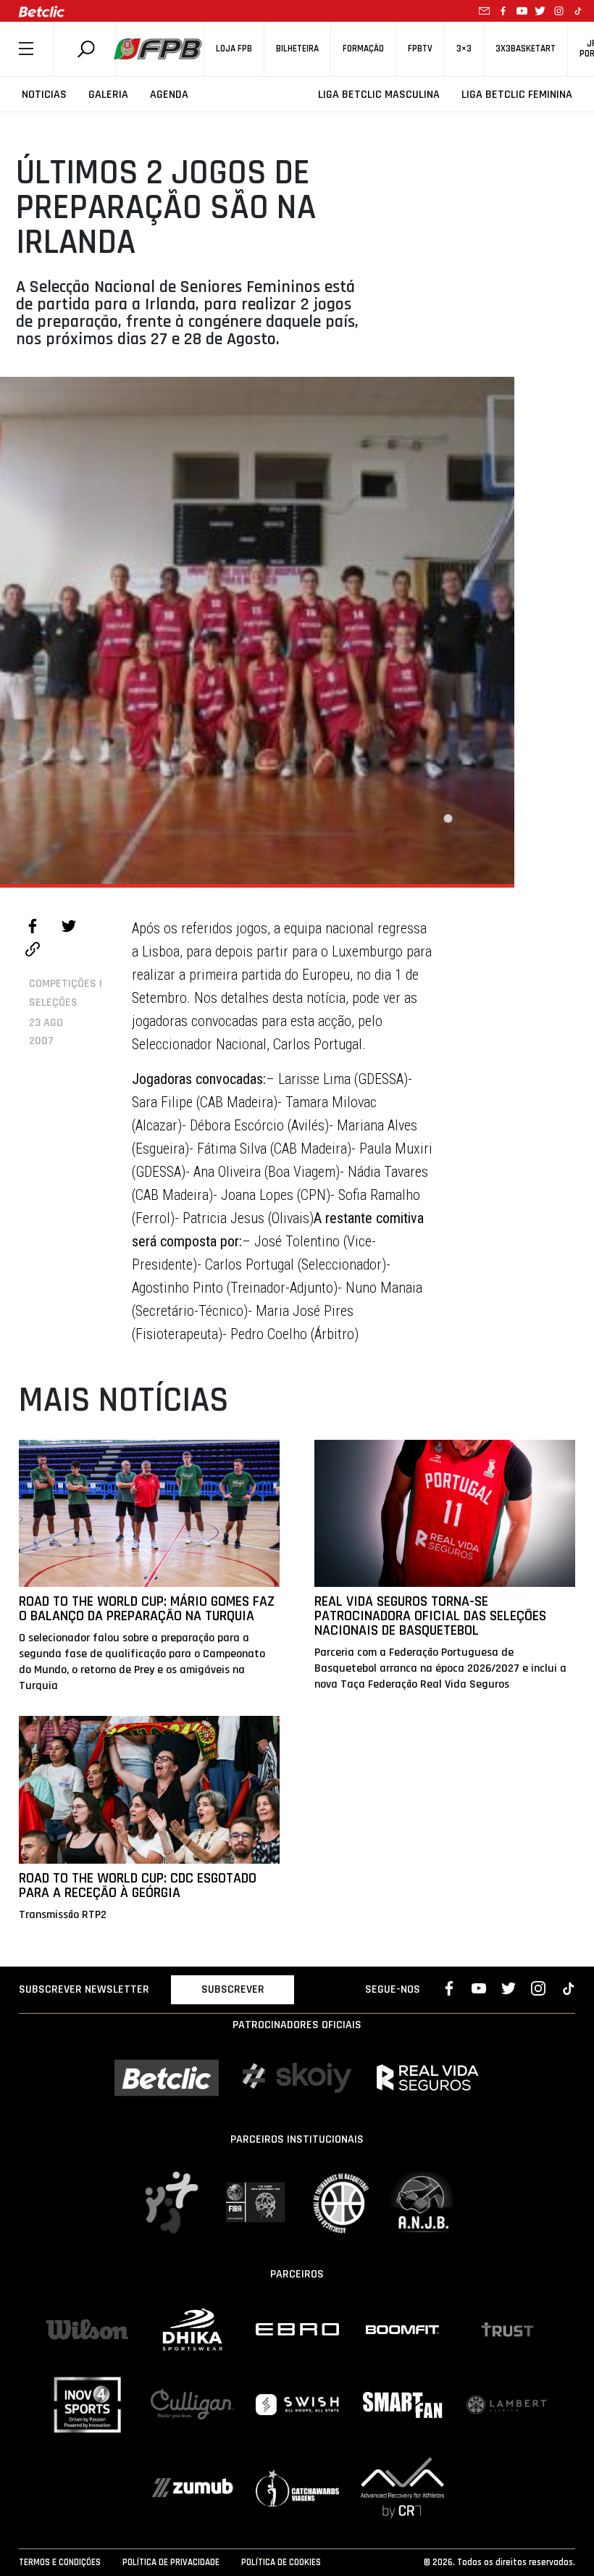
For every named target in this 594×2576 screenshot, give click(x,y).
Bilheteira (297, 49)
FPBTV (420, 49)
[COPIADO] (33, 951)
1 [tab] (448, 819)
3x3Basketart (526, 49)
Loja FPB (234, 49)
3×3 (464, 49)
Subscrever (233, 1989)
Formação (363, 49)
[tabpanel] (257, 630)
